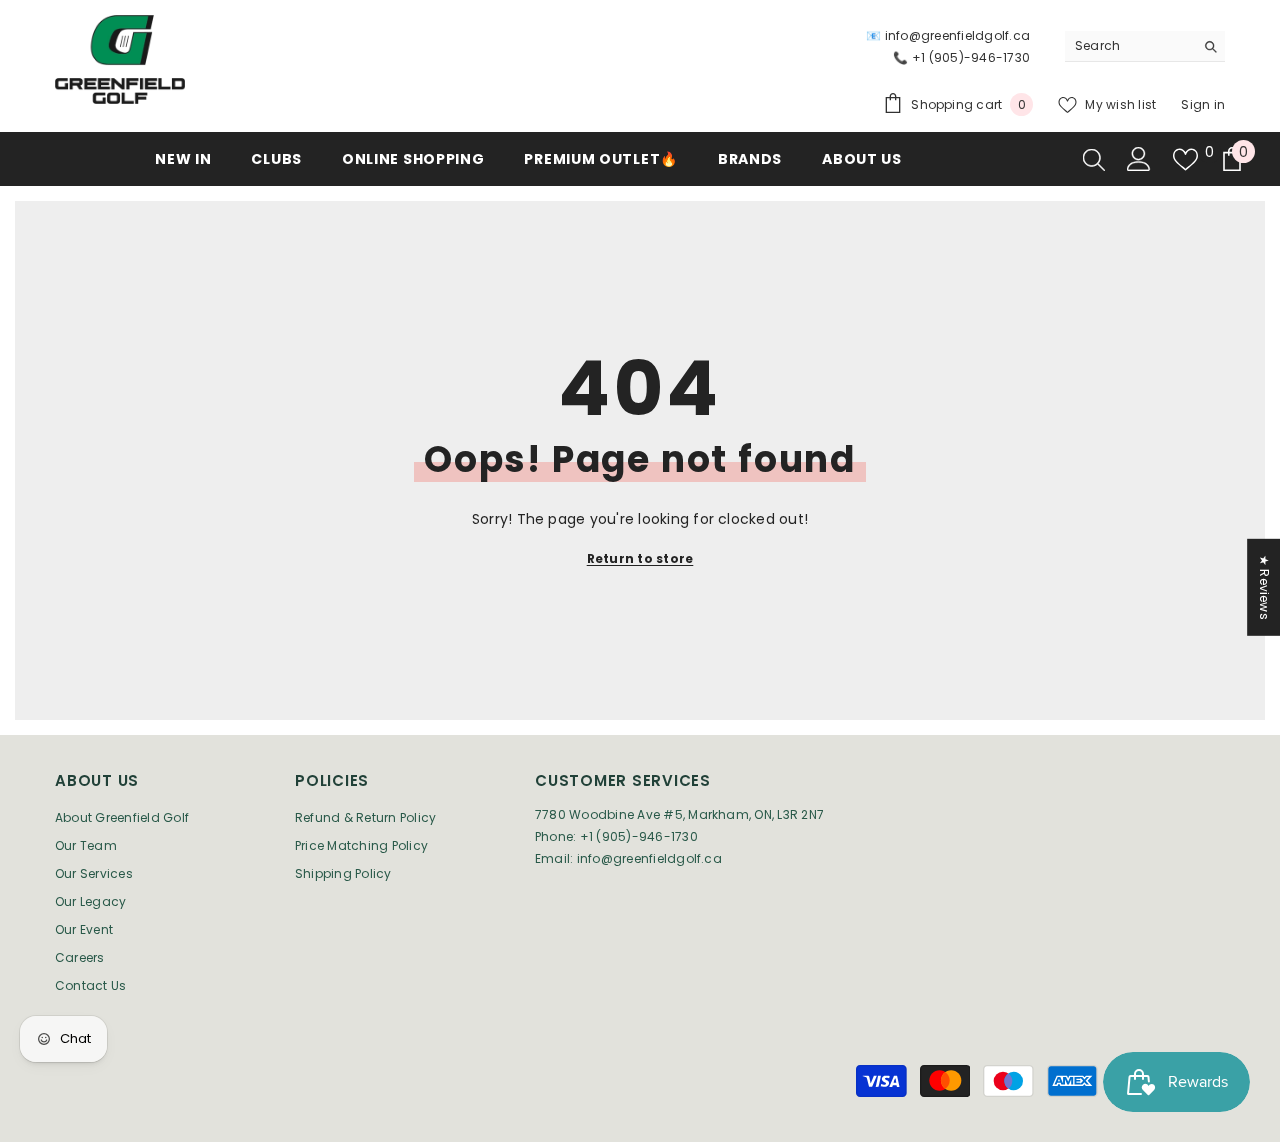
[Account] (1139, 159)
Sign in (1203, 104)
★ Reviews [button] (1264, 587)
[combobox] (1129, 46)
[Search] (1145, 46)
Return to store (640, 558)
